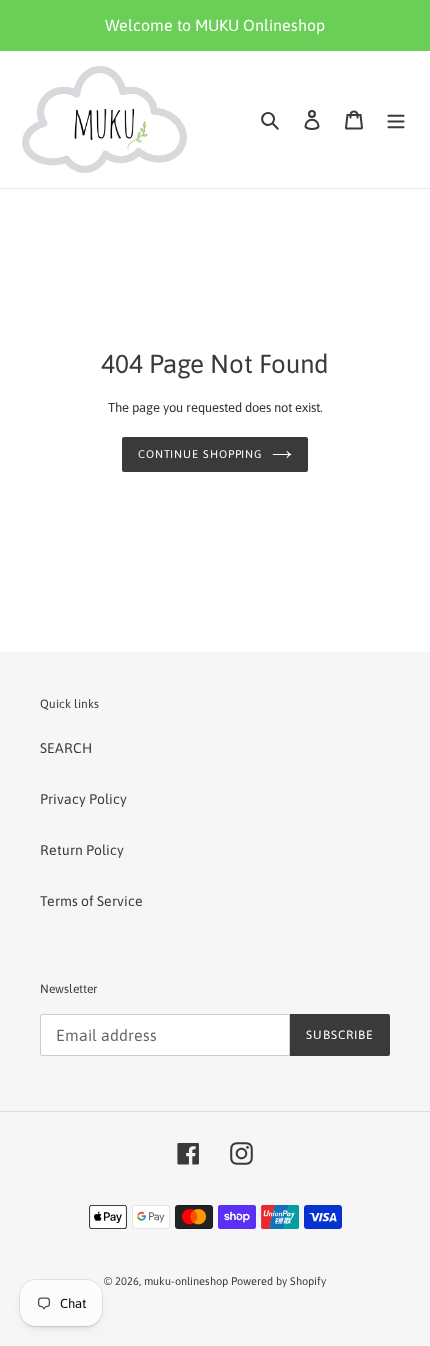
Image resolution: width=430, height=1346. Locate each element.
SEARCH (66, 748)
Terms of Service (91, 901)
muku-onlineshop (186, 1281)
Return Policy (82, 850)
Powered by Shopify (278, 1281)
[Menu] (396, 119)
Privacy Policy (83, 799)
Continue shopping (200, 454)
